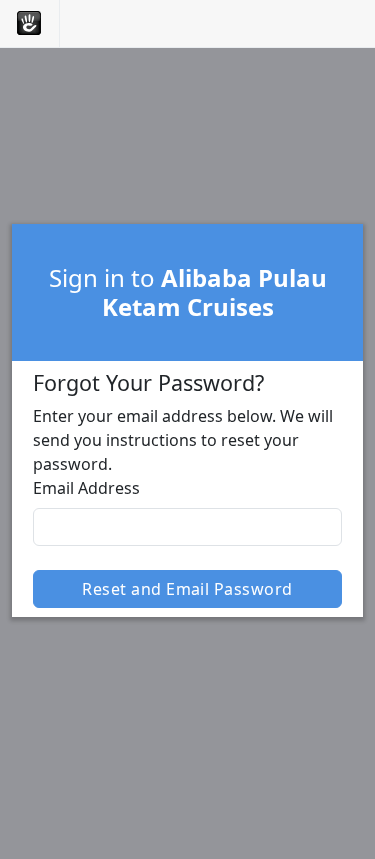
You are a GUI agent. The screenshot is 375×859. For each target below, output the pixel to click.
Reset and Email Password (187, 589)
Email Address (86, 488)
